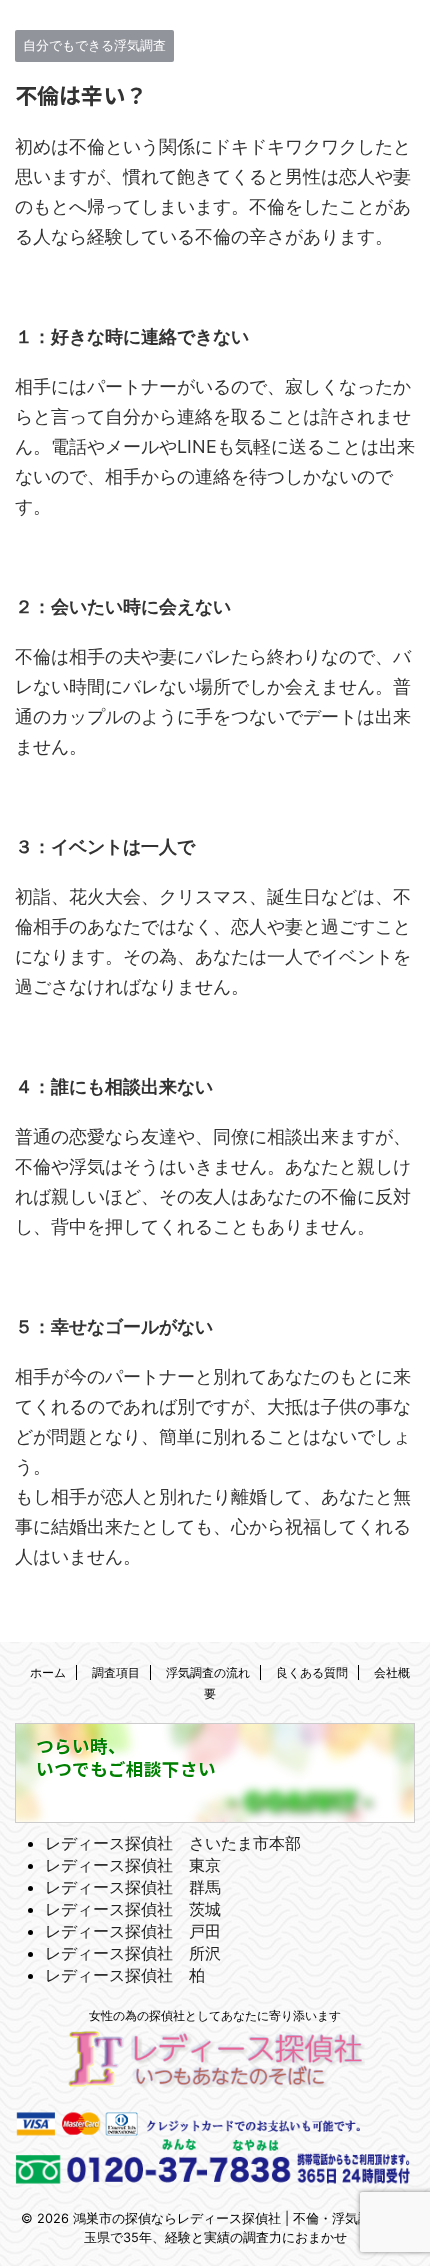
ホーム (48, 1672)
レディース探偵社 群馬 (133, 1887)
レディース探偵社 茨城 (133, 1909)
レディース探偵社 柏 (125, 1975)
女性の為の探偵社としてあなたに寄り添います (215, 2015)
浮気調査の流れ (208, 1672)
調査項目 (116, 1672)
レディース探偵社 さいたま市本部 (173, 1843)
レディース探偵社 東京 (133, 1865)
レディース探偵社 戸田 (133, 1931)
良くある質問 (312, 1672)
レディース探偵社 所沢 (133, 1953)
